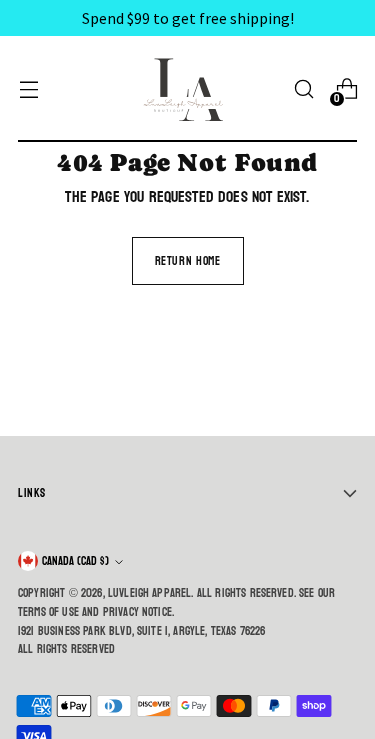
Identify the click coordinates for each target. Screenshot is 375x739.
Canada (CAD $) (75, 561)
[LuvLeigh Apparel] (188, 89)
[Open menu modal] (28, 89)
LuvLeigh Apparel (150, 593)
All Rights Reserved (66, 649)
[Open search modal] (303, 89)
